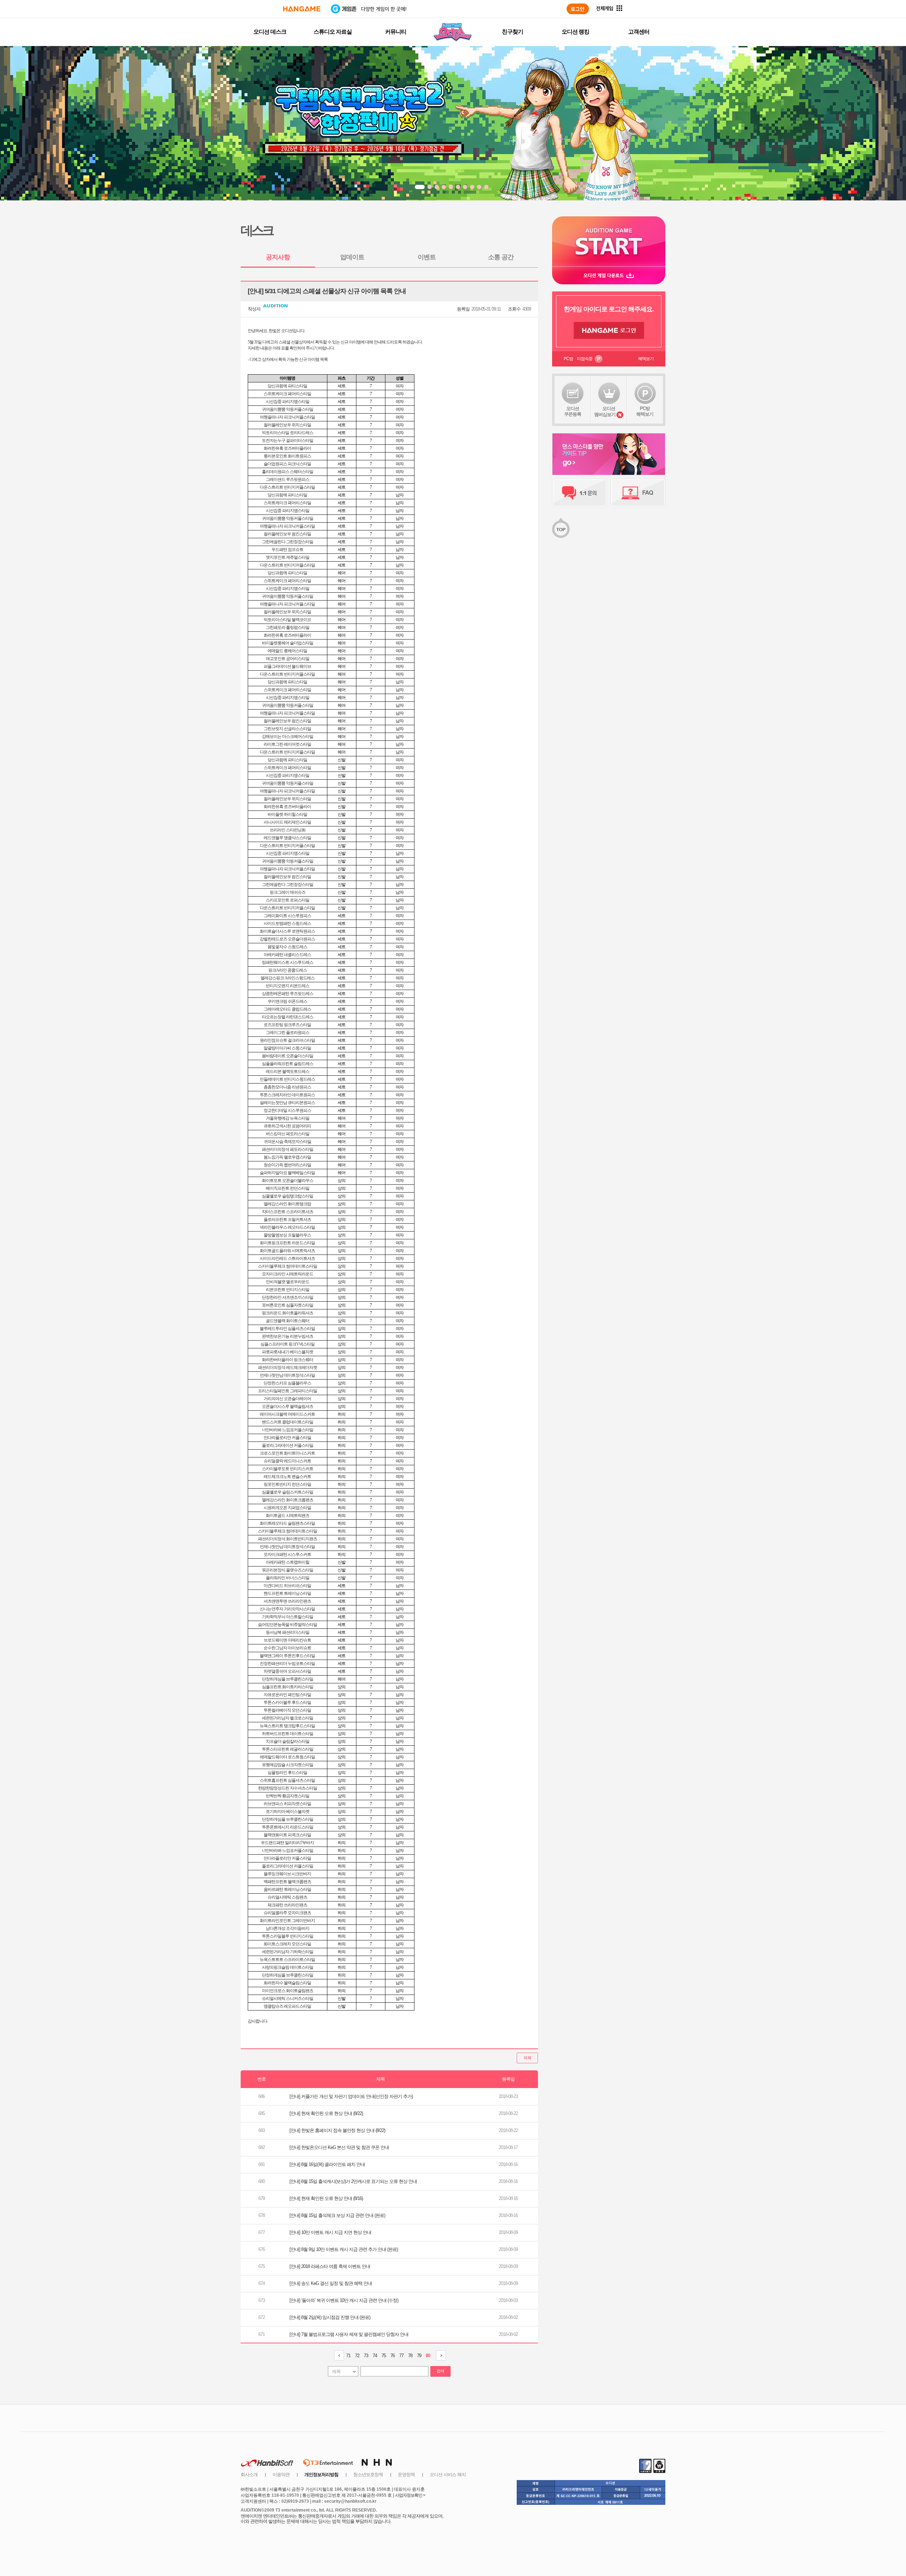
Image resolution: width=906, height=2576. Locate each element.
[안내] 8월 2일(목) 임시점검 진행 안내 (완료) (330, 2317)
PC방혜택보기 (645, 411)
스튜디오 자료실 (333, 32)
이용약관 (281, 2475)
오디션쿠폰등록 (573, 411)
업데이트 (352, 257)
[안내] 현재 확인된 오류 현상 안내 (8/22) (326, 2113)
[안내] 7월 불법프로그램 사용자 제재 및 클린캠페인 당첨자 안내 (349, 2334)
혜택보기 (646, 359)
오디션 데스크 (270, 32)
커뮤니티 (396, 32)
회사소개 (249, 2475)
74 (375, 2356)
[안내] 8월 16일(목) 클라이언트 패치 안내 (327, 2164)
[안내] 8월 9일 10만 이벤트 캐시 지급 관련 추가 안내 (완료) (344, 2249)
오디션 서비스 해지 (448, 2475)
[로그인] (578, 9)
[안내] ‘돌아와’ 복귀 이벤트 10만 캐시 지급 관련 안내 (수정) (344, 2300)
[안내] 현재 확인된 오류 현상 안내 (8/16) (326, 2198)
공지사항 (278, 257)
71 (348, 2356)
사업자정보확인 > (410, 2495)
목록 (527, 2058)
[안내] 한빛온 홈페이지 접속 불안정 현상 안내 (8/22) (337, 2130)
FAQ (638, 493)
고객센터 (639, 32)
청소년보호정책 (368, 2475)
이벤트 (427, 257)
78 (410, 2356)
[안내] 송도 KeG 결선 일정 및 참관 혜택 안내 (331, 2283)
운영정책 (406, 2475)
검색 (440, 2371)
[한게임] (302, 9)
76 (392, 2356)
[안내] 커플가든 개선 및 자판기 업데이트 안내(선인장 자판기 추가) (351, 2096)
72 (357, 2356)
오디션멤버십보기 (605, 411)
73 (366, 2356)
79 (419, 2356)
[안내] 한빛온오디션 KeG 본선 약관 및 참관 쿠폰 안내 (339, 2147)
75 (384, 2356)
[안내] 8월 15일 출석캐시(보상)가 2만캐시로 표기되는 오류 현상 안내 (353, 2181)
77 (401, 2356)
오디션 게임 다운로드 (609, 275)
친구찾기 (512, 32)
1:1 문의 (580, 493)
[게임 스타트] (609, 241)
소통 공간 (501, 257)
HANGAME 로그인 (609, 330)
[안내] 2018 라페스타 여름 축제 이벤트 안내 (330, 2266)
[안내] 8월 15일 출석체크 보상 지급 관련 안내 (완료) (337, 2215)
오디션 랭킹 (575, 32)
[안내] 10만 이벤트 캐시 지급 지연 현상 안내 (330, 2232)
